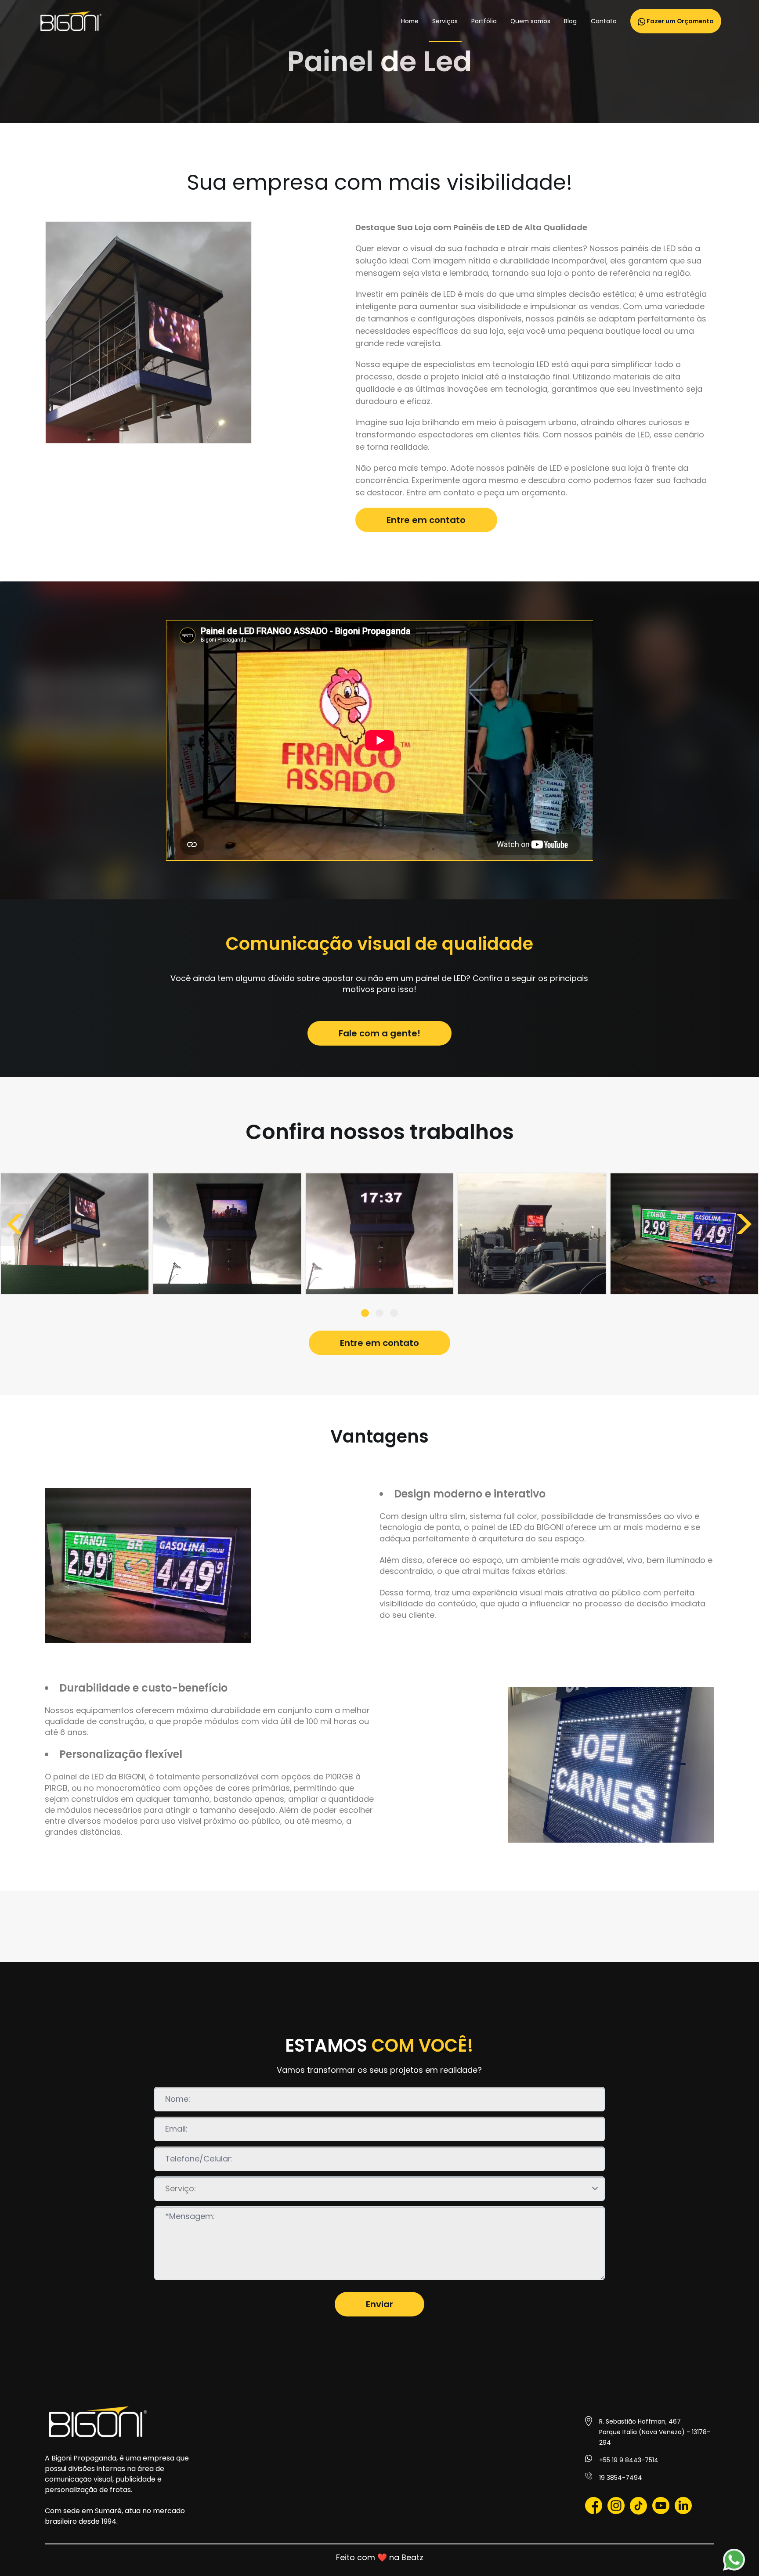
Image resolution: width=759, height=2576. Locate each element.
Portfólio (484, 21)
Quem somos (530, 21)
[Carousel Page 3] (394, 1313)
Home (410, 21)
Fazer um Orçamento (679, 21)
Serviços (445, 21)
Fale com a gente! (379, 1033)
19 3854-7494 (621, 2478)
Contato (604, 21)
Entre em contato (426, 520)
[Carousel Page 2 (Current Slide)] (379, 1313)
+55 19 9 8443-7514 (629, 2460)
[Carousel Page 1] (365, 1313)
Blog (570, 21)
